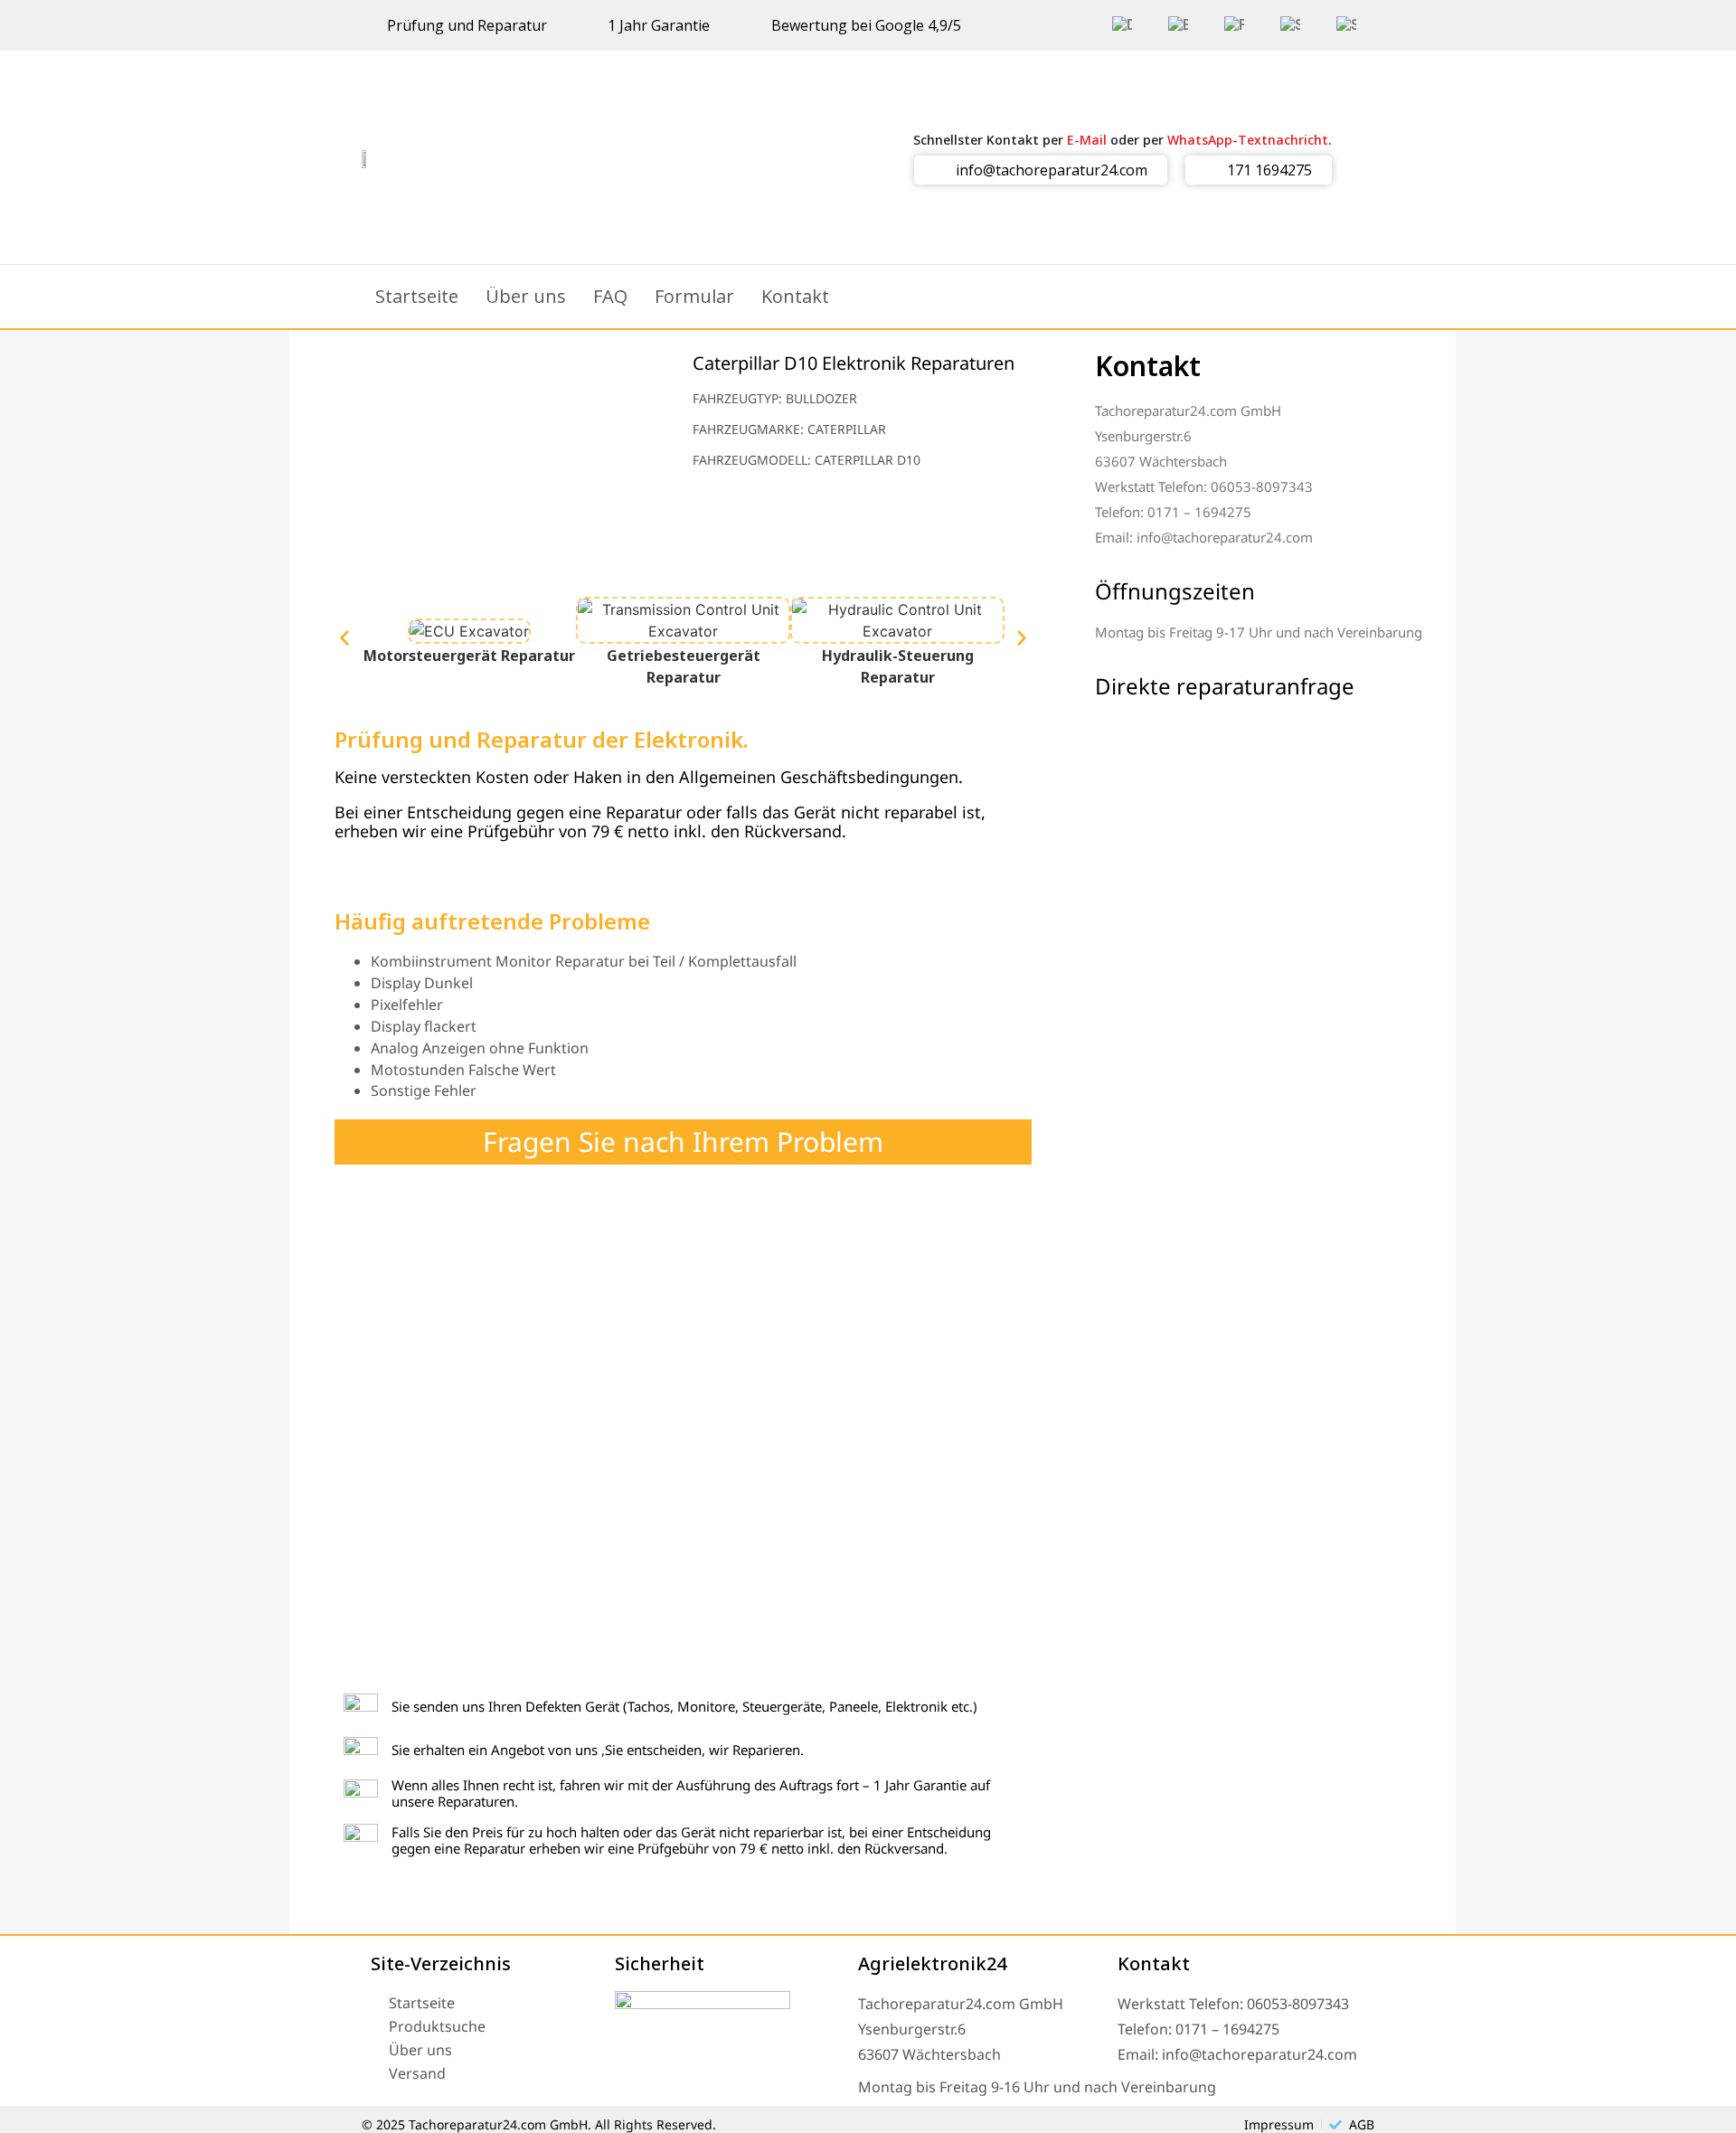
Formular (694, 296)
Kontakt (795, 296)
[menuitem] (1122, 25)
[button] (344, 638)
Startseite (417, 296)
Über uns (526, 296)
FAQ (610, 296)
